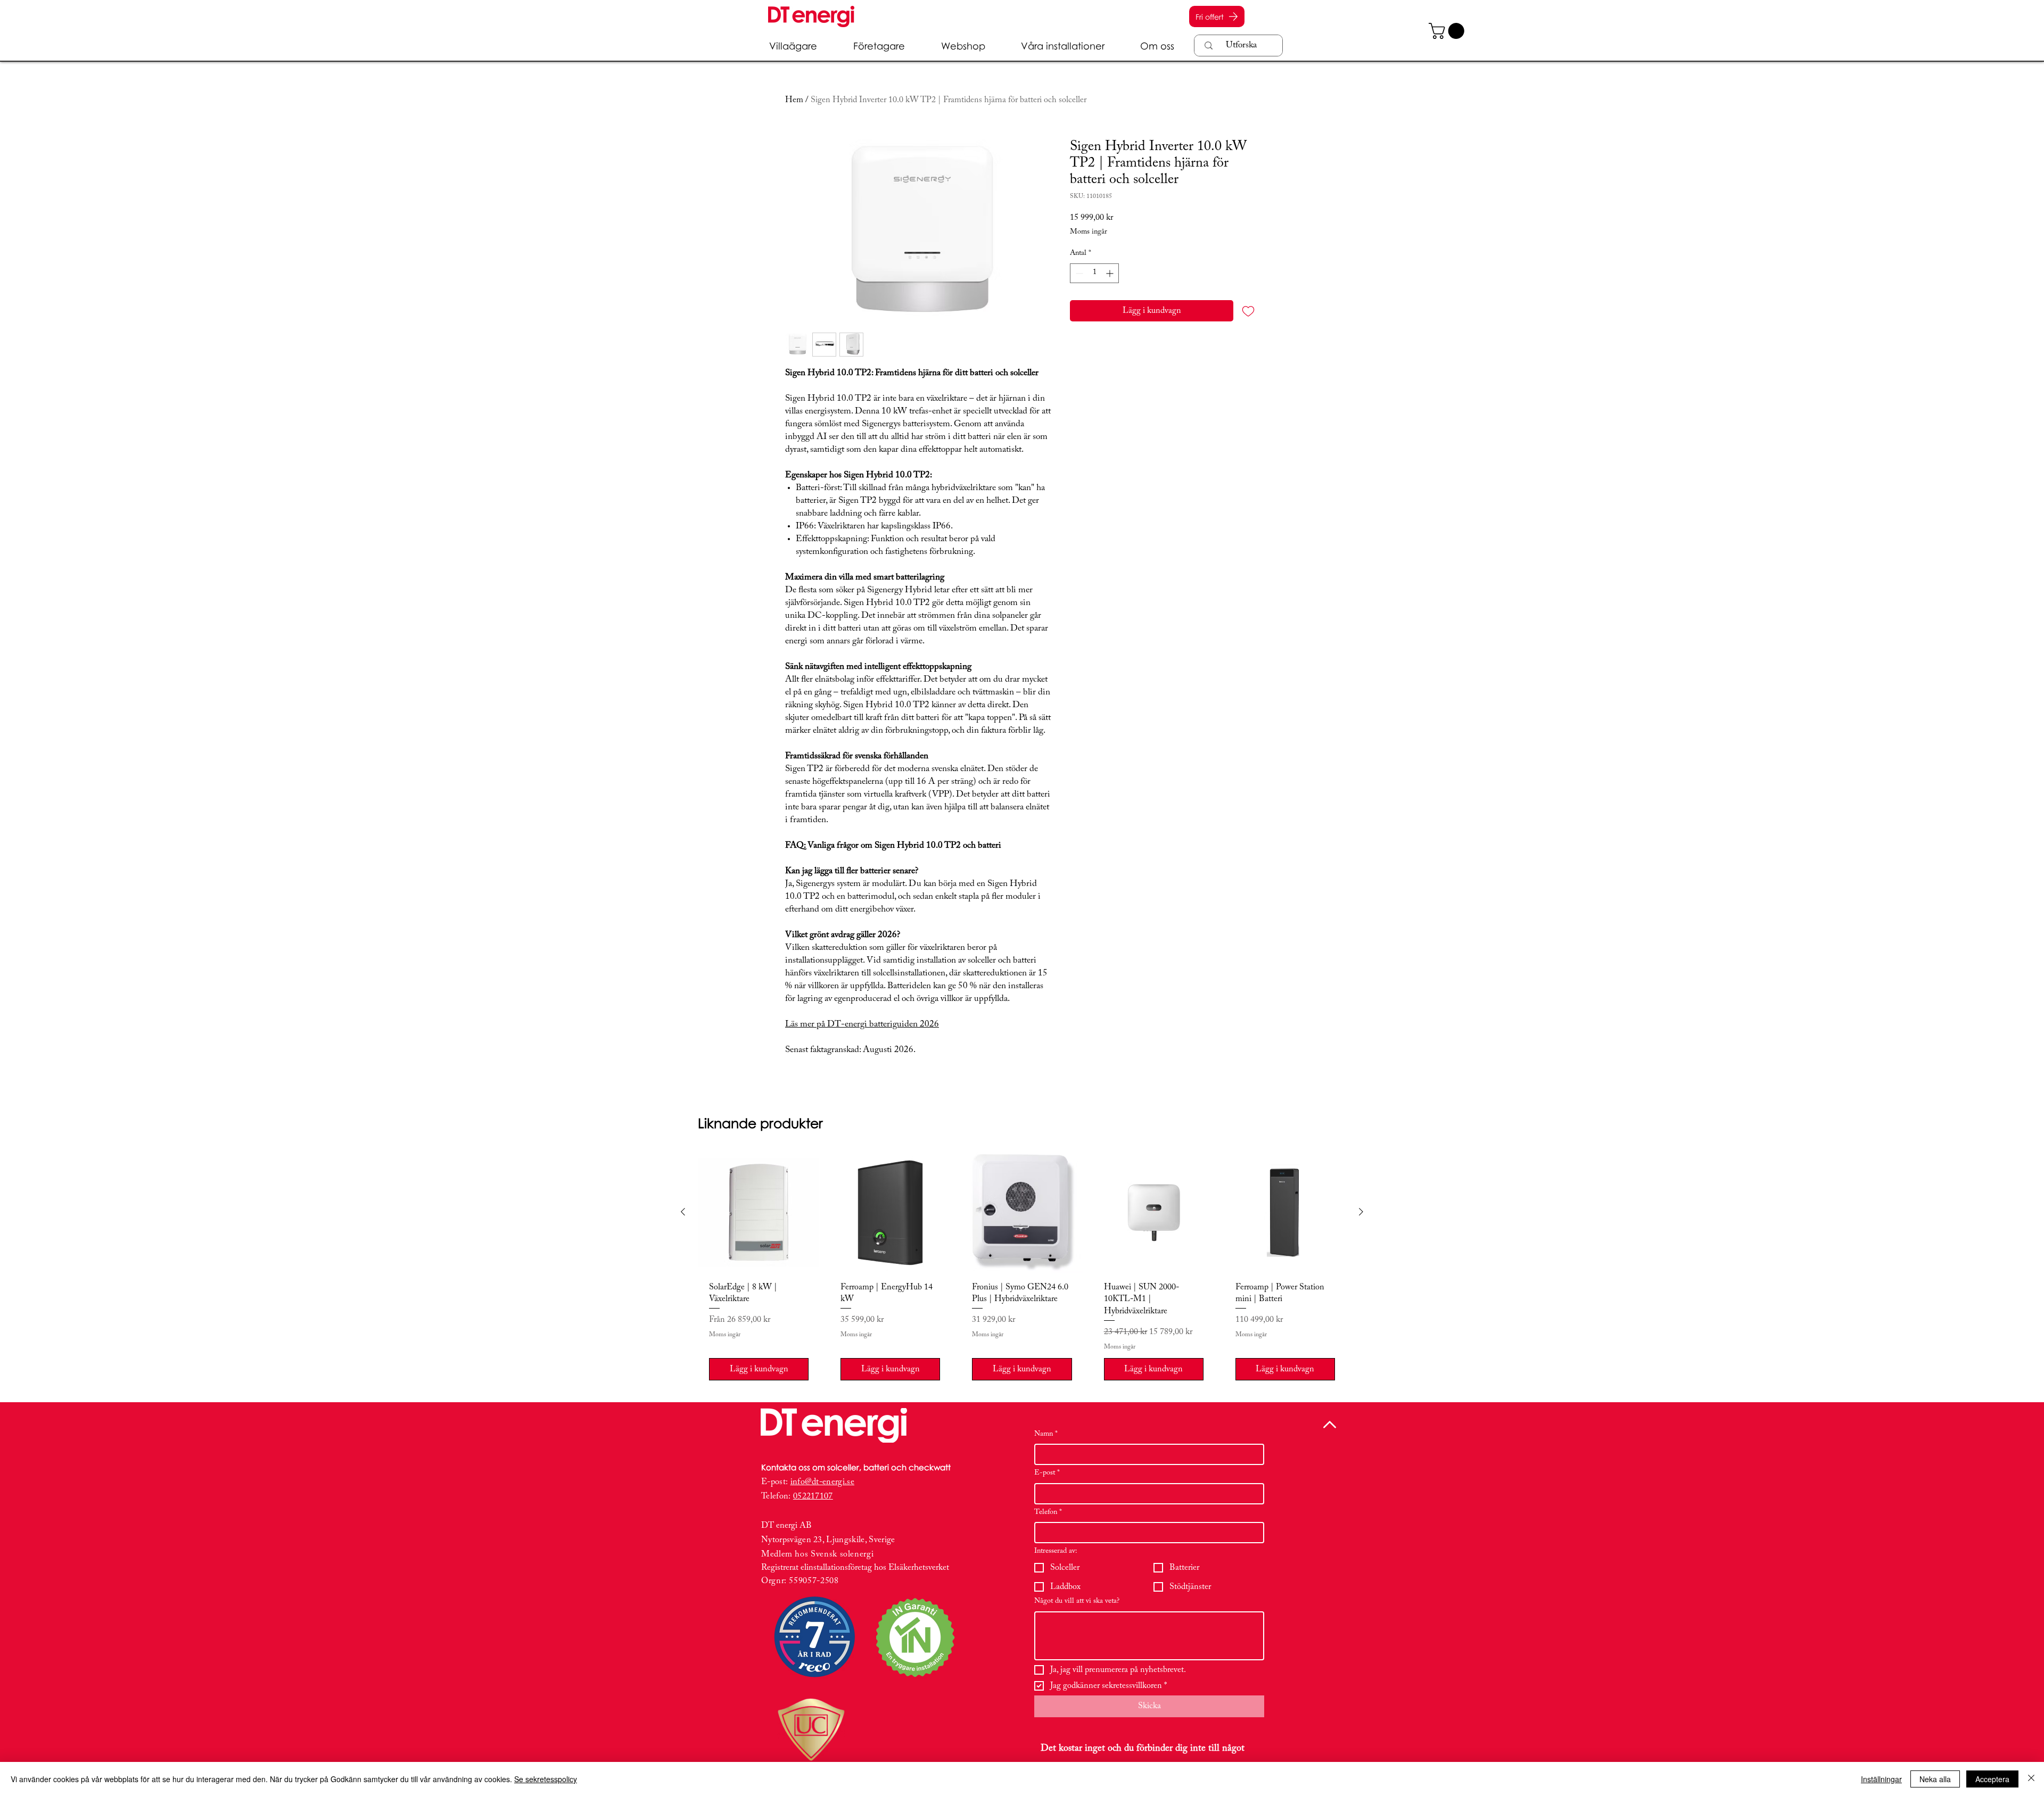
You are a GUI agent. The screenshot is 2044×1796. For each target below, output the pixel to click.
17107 (822, 1496)
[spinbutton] (1094, 273)
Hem (794, 100)
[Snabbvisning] (759, 1212)
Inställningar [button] (1881, 1779)
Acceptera (1992, 1779)
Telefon (1048, 1512)
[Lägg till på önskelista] (1248, 311)
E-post (1047, 1473)
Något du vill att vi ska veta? (1077, 1601)
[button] (1448, 31)
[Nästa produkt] (1361, 1212)
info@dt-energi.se (822, 1482)
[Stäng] (2031, 1779)
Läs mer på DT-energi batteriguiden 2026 (862, 1025)
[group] (1022, 1272)
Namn (1046, 1434)
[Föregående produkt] (683, 1212)
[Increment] (1111, 273)
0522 (802, 1496)
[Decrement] (1078, 273)
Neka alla (1935, 1779)
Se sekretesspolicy (546, 1779)
